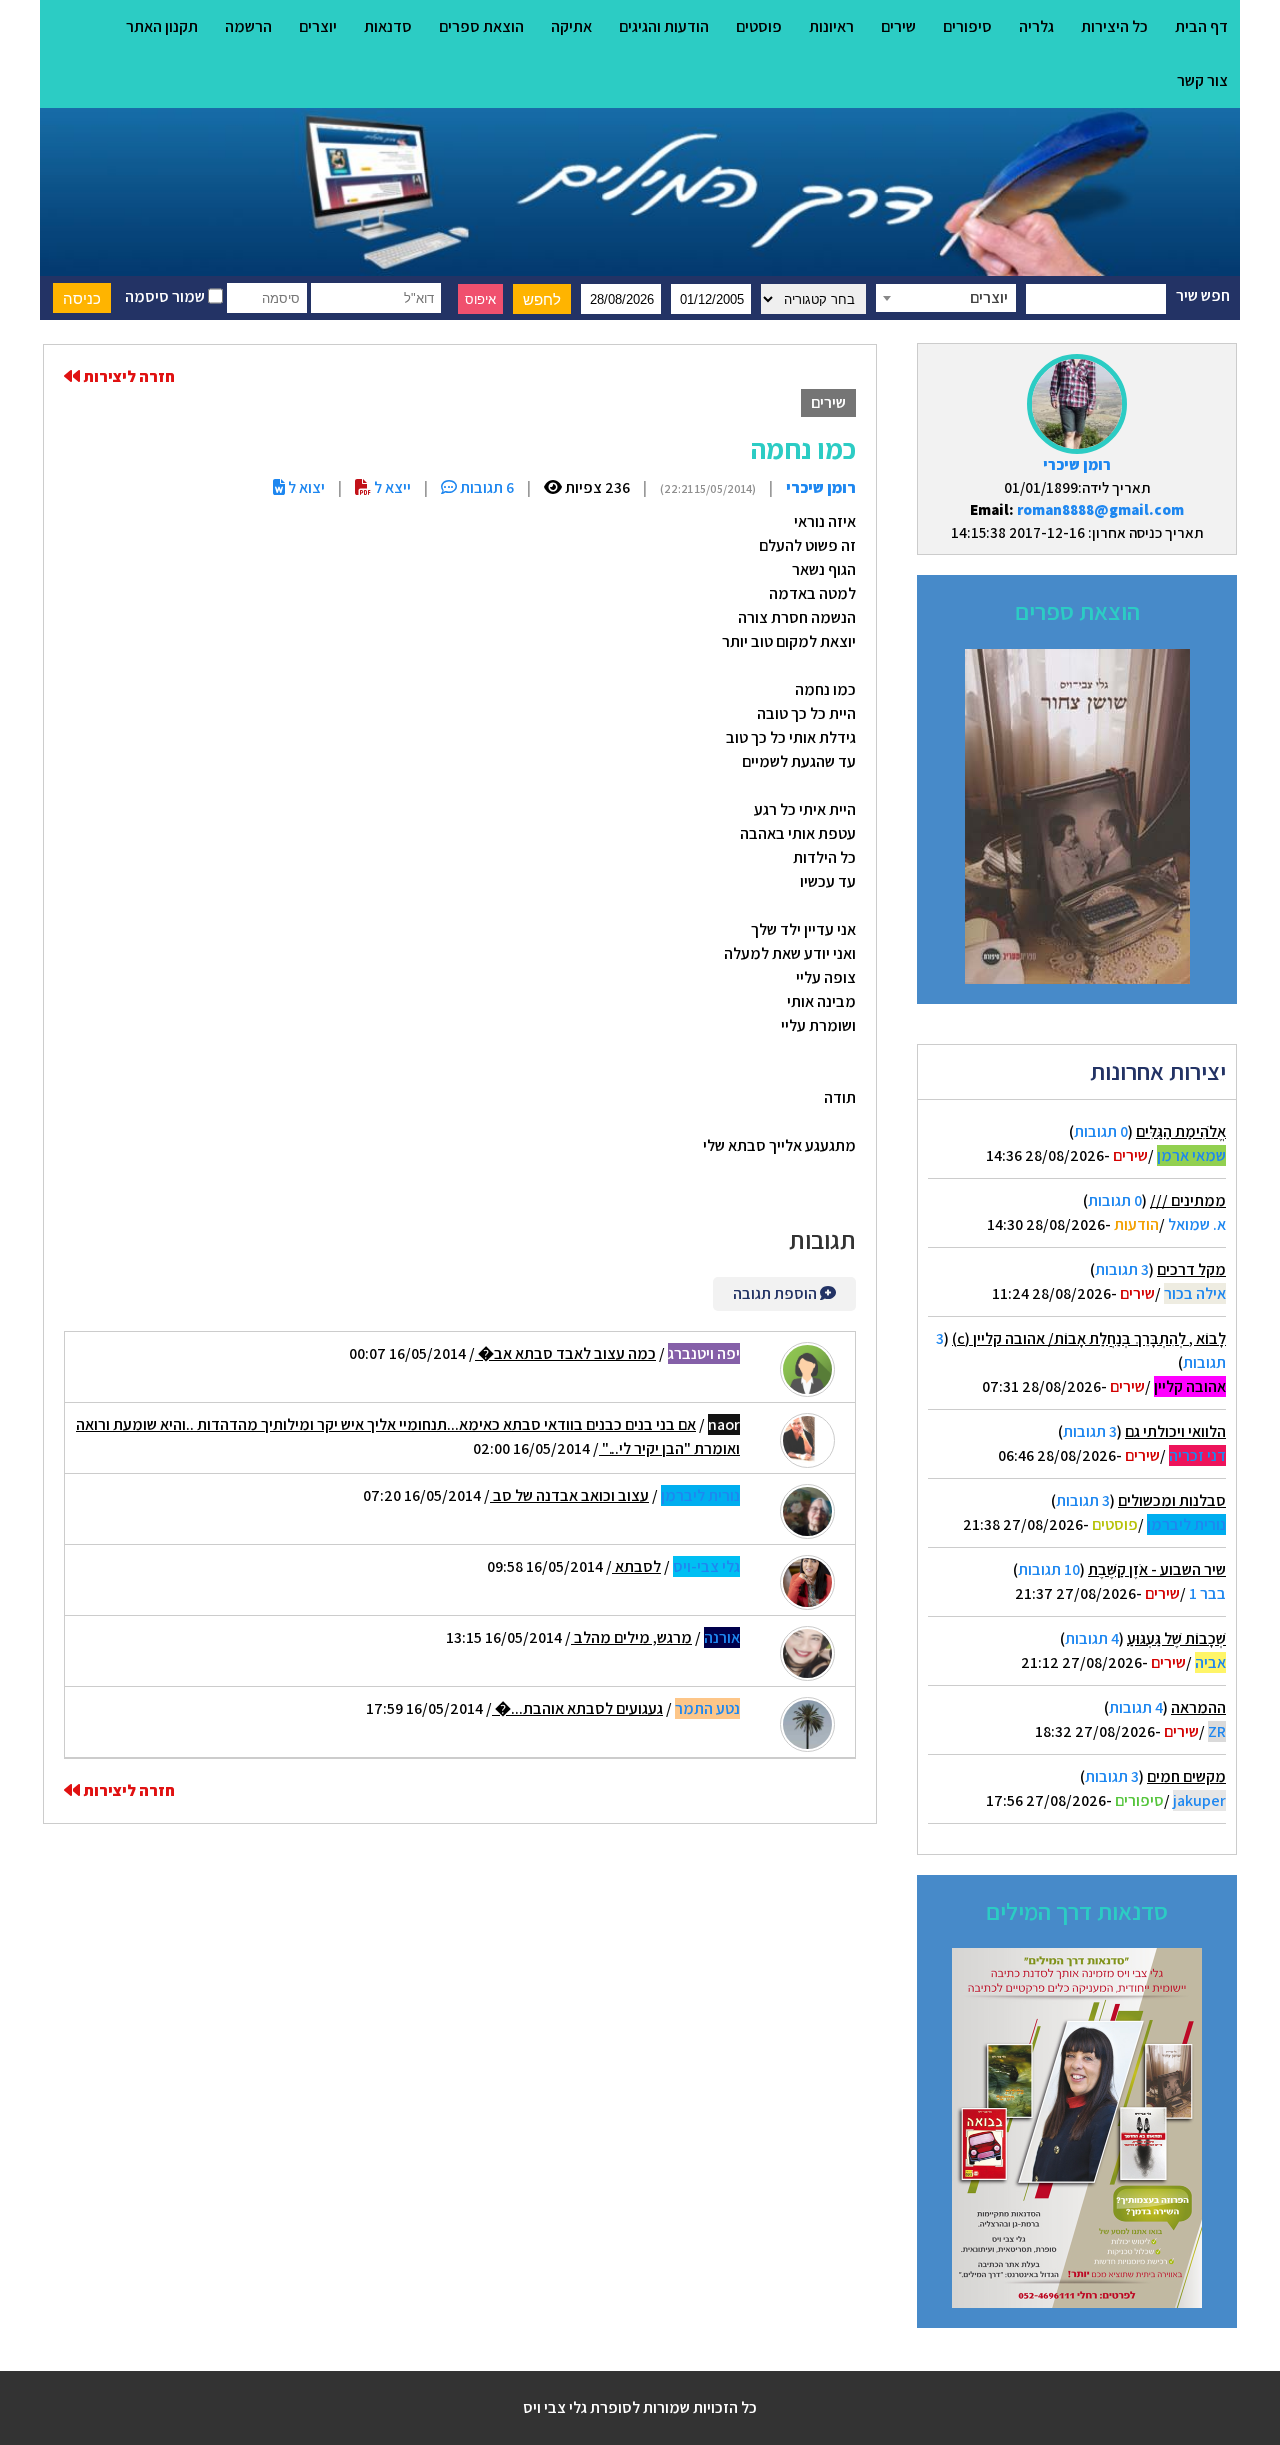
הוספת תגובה (776, 1293)
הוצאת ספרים (481, 26)
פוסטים (759, 26)
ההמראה (1198, 1707)
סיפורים (967, 26)
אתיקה (571, 26)
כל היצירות (1114, 26)
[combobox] (946, 298)
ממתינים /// (1188, 1200)
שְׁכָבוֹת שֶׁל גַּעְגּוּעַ (1176, 1638)
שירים (898, 26)
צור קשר (1202, 80)
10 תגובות (1049, 1569)
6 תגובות (485, 487)
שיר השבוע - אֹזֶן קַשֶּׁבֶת (1157, 1569)
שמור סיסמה (166, 296)
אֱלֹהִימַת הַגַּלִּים (1181, 1131)
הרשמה (248, 26)
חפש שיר (1203, 295)
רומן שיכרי (1077, 464)
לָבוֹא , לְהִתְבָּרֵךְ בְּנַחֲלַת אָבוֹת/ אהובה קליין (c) (1089, 1338)
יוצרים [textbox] (989, 297)
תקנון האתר (162, 26)
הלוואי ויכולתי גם (1175, 1431)
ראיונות (831, 26)
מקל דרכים (1191, 1269)
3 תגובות (1122, 1269)
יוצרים (318, 26)
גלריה (1036, 26)
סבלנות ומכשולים (1172, 1500)
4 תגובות (1092, 1638)
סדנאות (388, 26)
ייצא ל (391, 487)
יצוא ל (305, 487)
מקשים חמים (1186, 1776)
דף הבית (1201, 26)
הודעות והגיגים (664, 26)
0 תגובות (1101, 1131)
